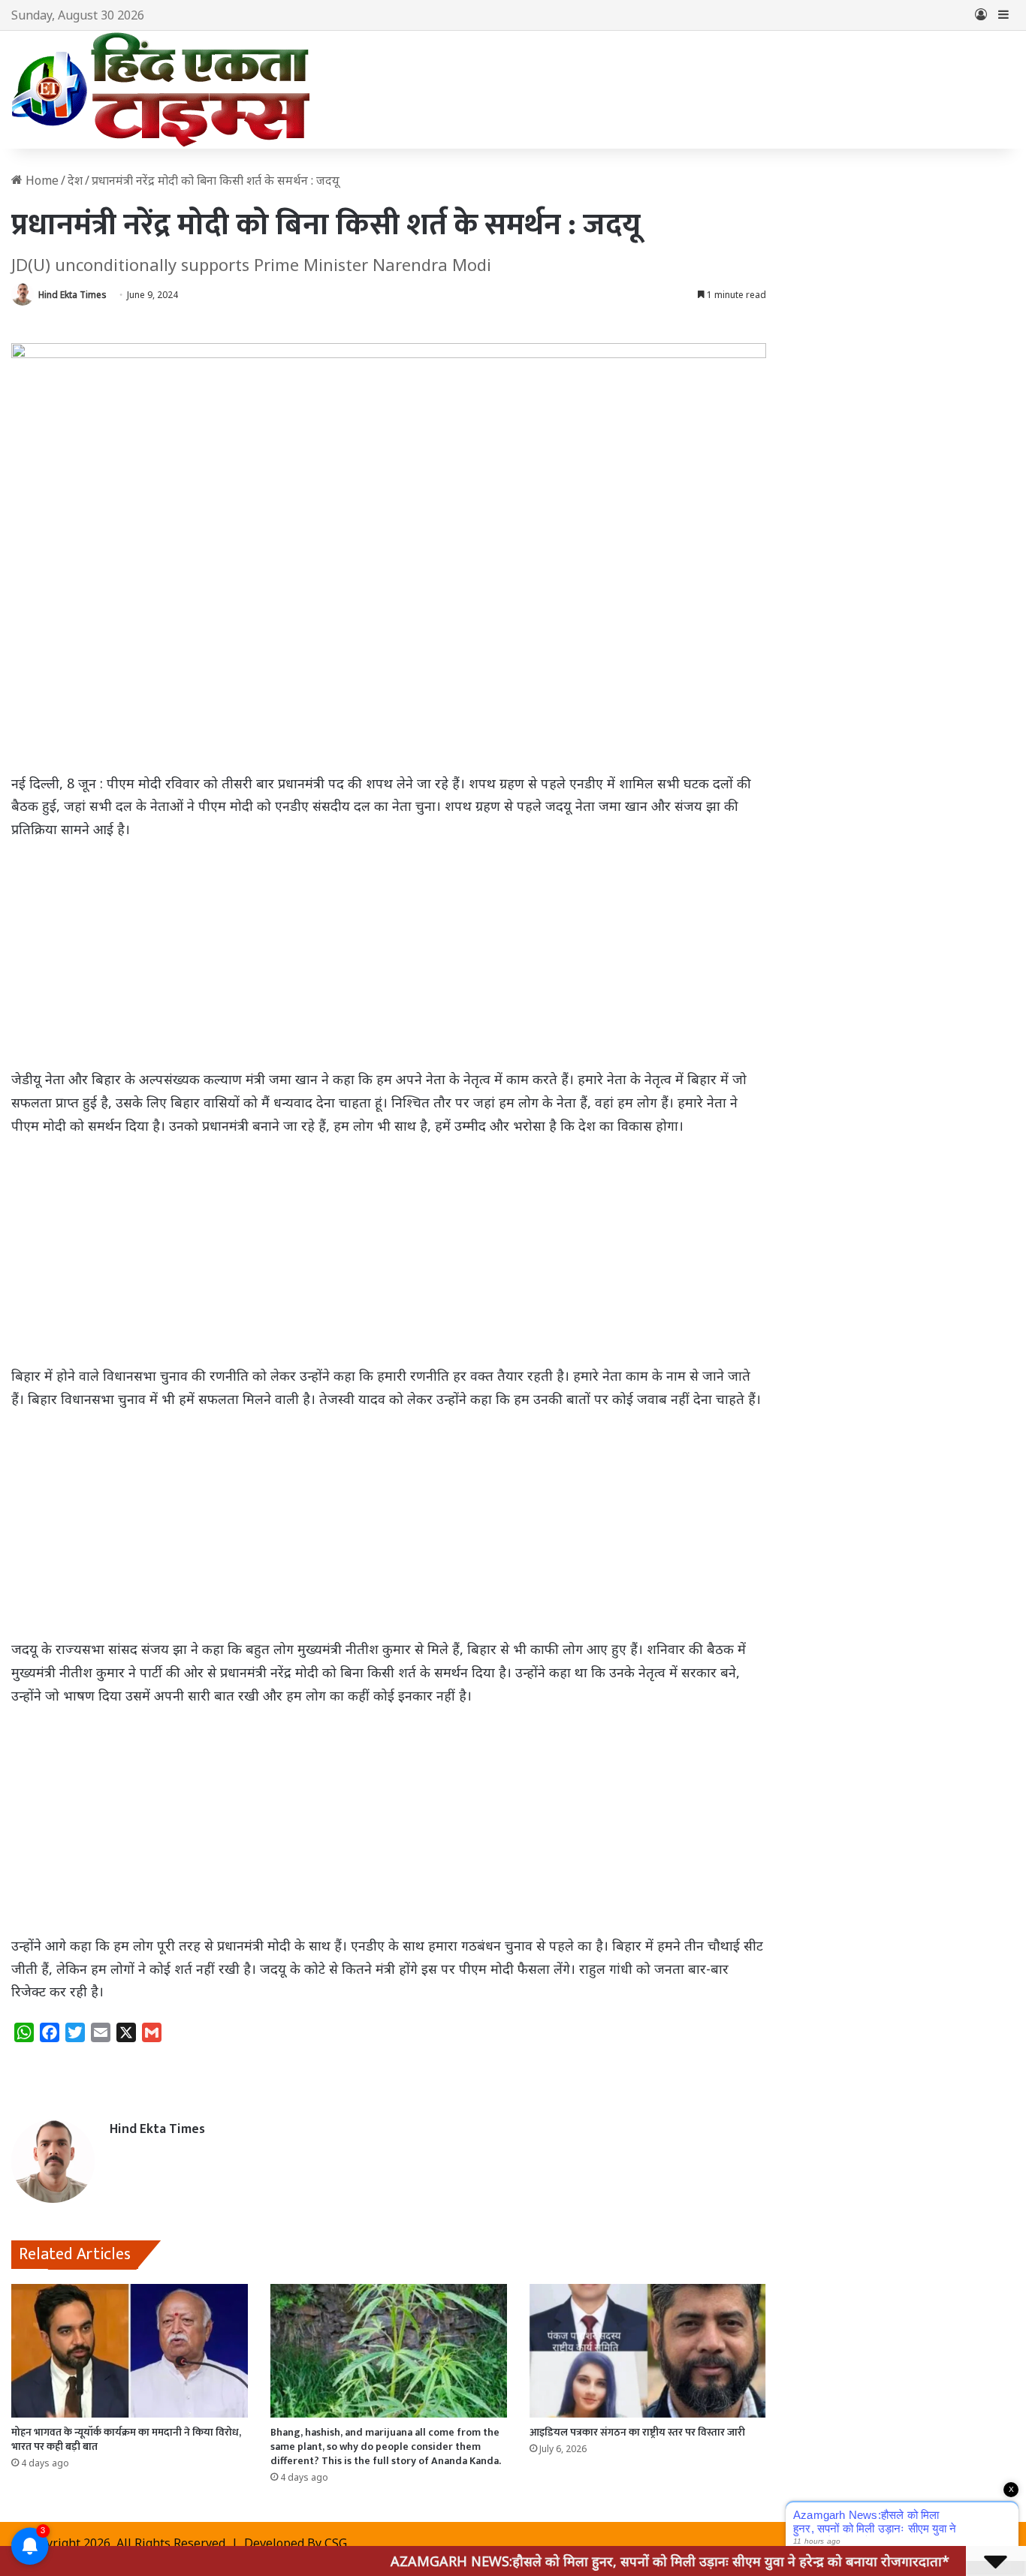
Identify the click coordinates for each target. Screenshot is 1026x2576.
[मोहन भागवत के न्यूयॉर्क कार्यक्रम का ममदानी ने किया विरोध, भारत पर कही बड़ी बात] (130, 2351)
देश (75, 180)
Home (41, 180)
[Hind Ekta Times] (161, 90)
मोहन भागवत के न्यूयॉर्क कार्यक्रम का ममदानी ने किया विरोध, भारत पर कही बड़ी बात (126, 2439)
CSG (336, 2543)
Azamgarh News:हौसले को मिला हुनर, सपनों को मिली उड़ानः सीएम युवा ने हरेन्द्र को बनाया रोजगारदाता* (604, 2561)
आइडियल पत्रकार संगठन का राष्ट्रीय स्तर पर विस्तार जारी (637, 2432)
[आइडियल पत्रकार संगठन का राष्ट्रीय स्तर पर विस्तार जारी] (648, 2351)
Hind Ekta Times (72, 295)
